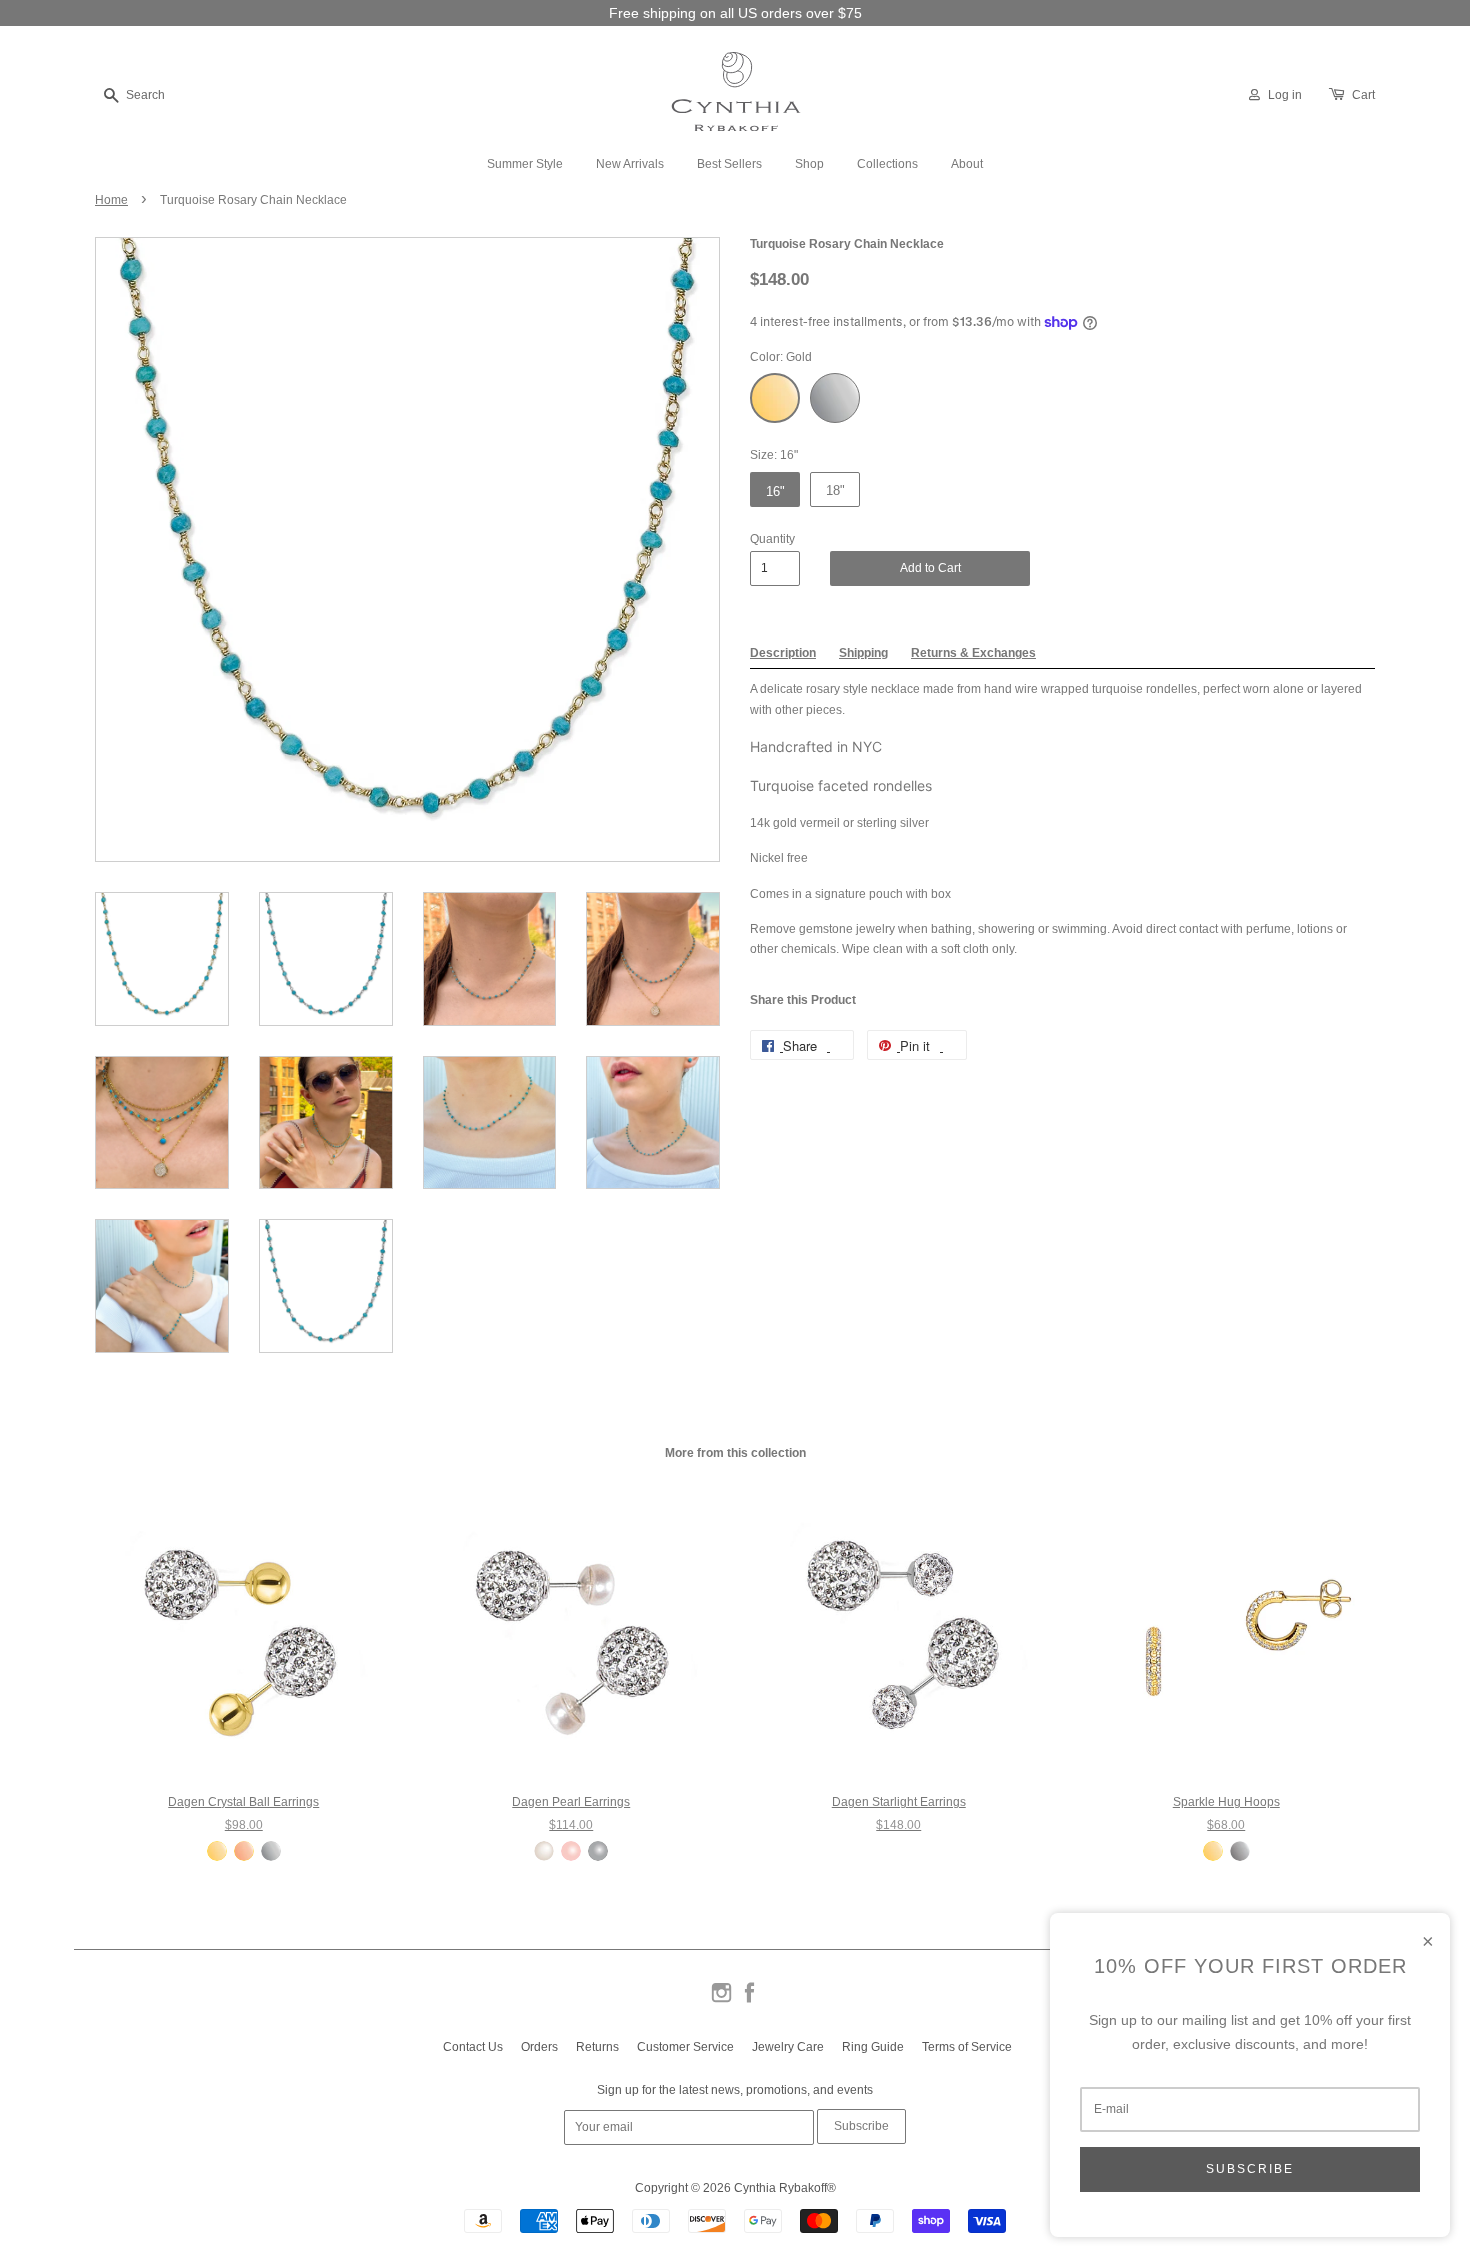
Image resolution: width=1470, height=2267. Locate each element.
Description (783, 653)
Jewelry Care (788, 2047)
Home (111, 200)
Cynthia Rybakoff (780, 2188)
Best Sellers (729, 164)
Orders (539, 2047)
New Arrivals (630, 164)
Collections (887, 164)
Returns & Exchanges (973, 653)
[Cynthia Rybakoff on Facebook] (749, 2001)
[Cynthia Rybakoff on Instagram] (721, 2001)
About (967, 164)
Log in (1285, 95)
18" (835, 490)
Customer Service (685, 2047)
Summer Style (525, 164)
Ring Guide (873, 2047)
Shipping (863, 653)
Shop (809, 164)
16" (775, 491)
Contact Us (473, 2047)
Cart (1363, 95)
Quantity (772, 539)
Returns (597, 2047)
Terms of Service (967, 2047)
